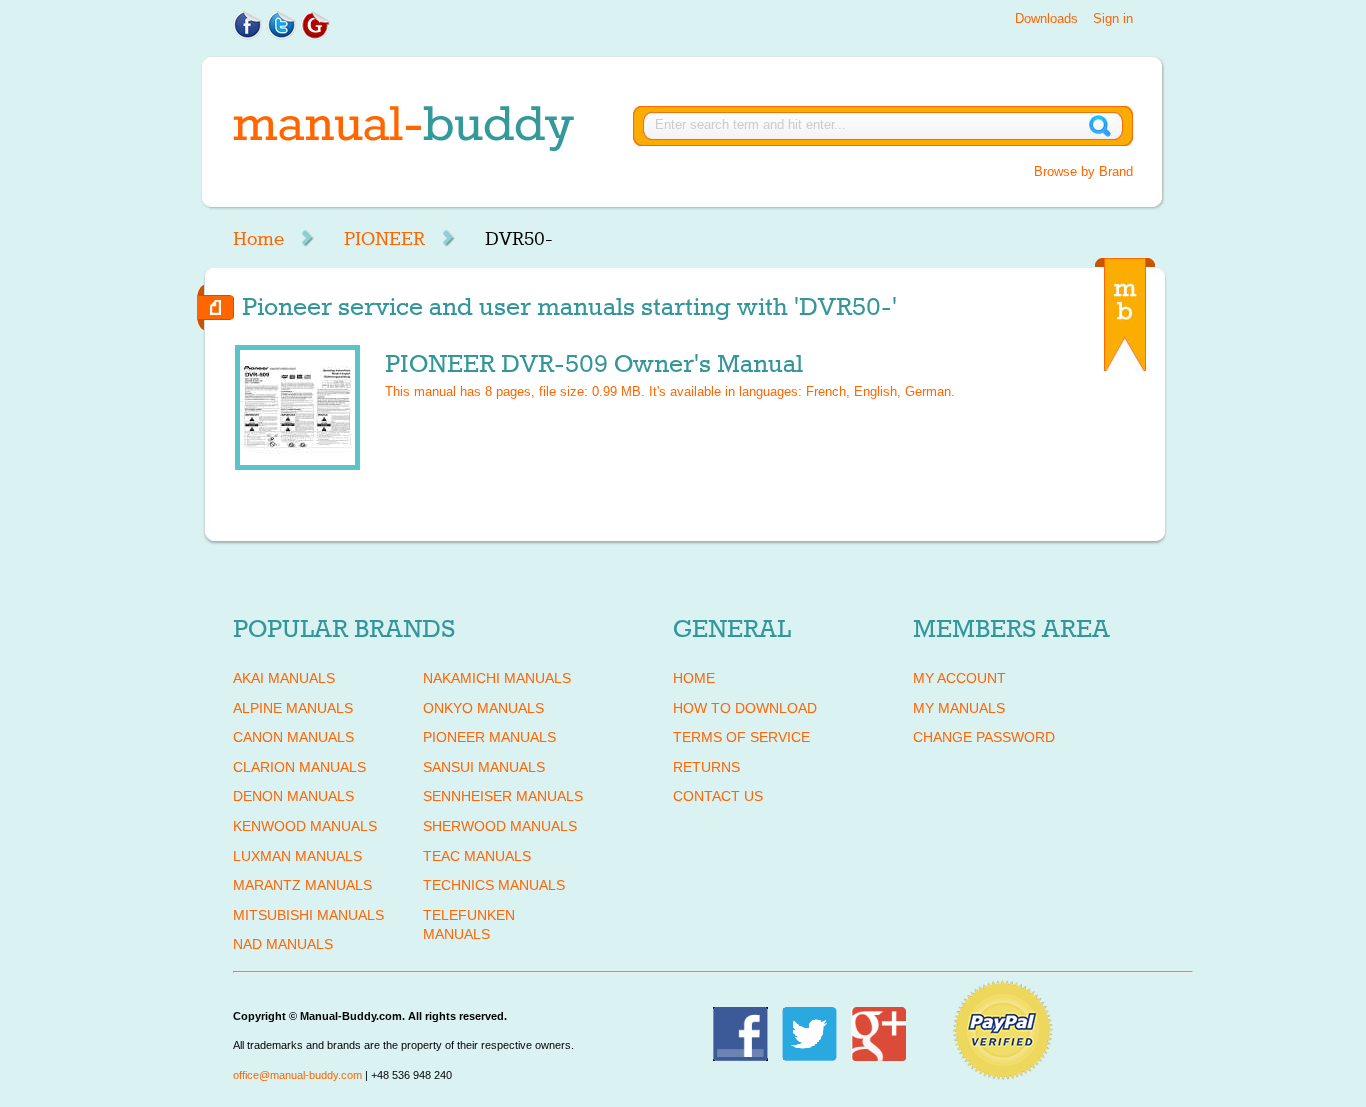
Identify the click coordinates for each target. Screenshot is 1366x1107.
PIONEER (384, 239)
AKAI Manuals (284, 678)
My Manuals (959, 708)
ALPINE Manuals (293, 708)
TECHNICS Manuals (494, 885)
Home (258, 239)
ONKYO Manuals (483, 708)
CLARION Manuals (299, 767)
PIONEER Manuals (489, 737)
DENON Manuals (293, 796)
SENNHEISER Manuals (503, 796)
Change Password (984, 737)
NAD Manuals (283, 944)
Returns (706, 767)
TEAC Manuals (477, 856)
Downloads (1046, 18)
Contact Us (718, 796)
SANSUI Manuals (484, 767)
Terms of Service (741, 737)
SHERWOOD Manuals (500, 826)
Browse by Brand (1083, 171)
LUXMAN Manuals (297, 856)
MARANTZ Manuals (302, 885)
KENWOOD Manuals (305, 826)
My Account (959, 678)
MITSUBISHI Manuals (308, 915)
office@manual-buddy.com (297, 1075)
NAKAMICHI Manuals (497, 678)
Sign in (1113, 18)
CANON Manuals (293, 737)
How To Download (745, 708)
